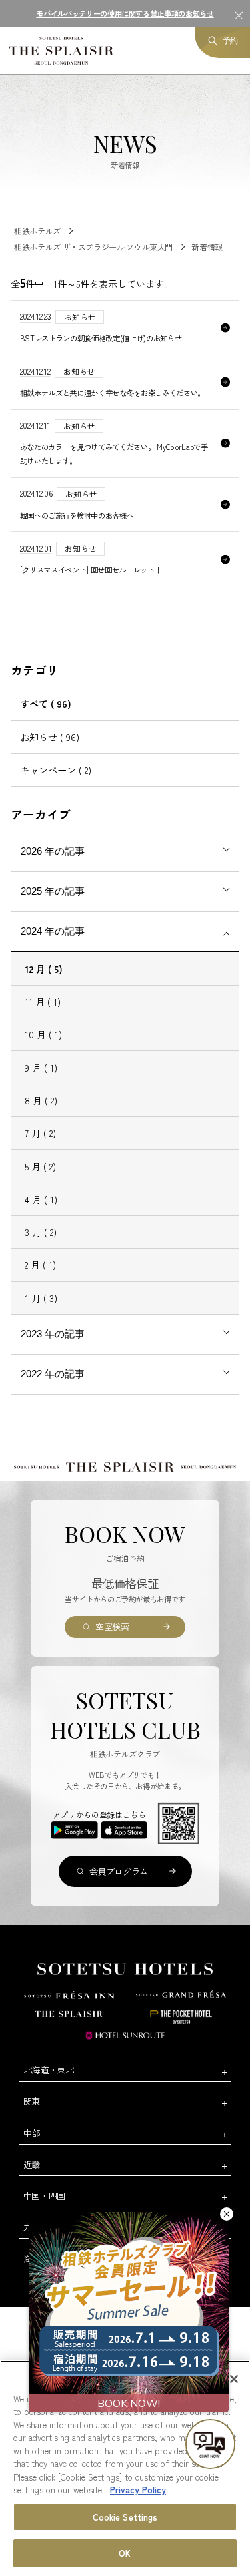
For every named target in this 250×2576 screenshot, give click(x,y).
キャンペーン (56, 770)
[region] (125, 2468)
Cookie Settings (125, 2517)
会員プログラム (119, 1871)
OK (125, 2553)
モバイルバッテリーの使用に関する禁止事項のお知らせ (125, 13)
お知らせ (50, 737)
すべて (46, 704)
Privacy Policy (138, 2490)
